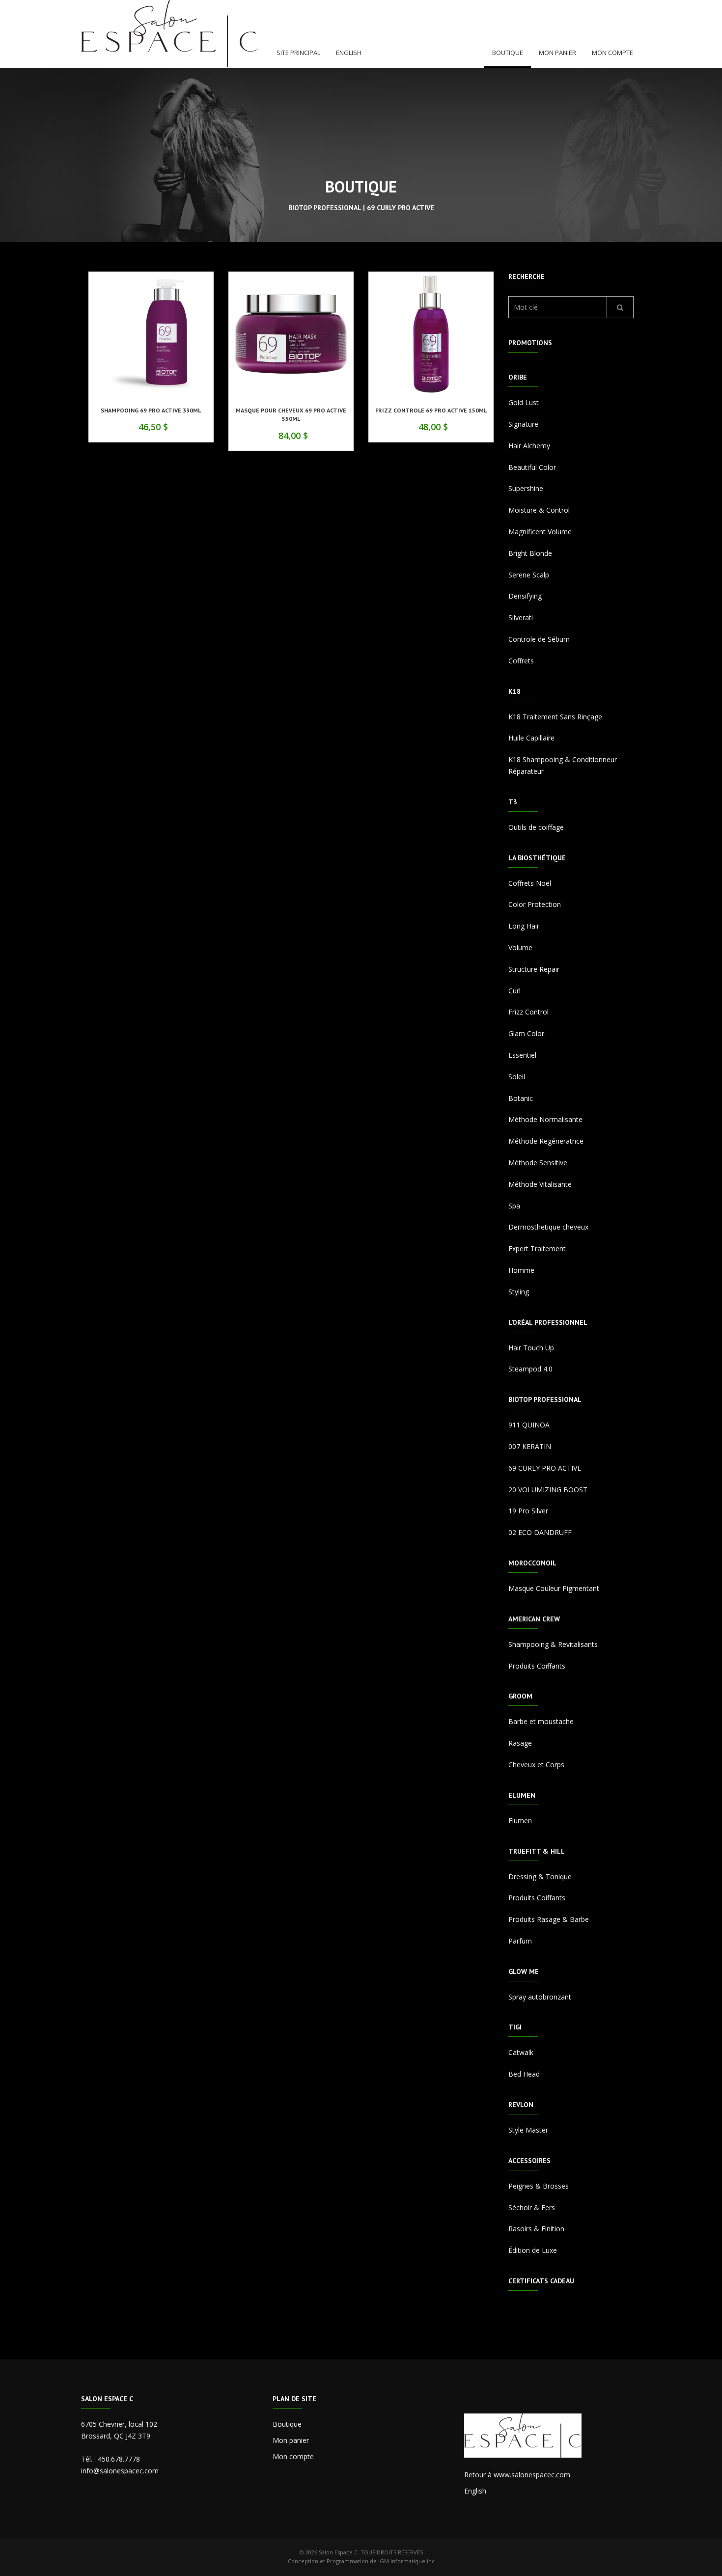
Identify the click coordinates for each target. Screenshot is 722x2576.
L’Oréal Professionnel (548, 1322)
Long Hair (524, 926)
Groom (520, 1696)
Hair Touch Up (531, 1348)
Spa (514, 1206)
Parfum (520, 1941)
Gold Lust (524, 402)
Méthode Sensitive (538, 1163)
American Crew (534, 1619)
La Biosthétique (537, 858)
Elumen (522, 1795)
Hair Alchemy (529, 446)
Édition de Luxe (533, 2250)
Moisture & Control (539, 510)
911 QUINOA (529, 1425)
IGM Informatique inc (406, 2561)
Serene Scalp (529, 575)
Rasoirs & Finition (536, 2229)
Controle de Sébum (539, 639)
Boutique (508, 53)
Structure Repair (534, 969)
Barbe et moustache (541, 1721)
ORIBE (518, 377)
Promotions (530, 343)
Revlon (521, 2105)
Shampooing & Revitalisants (553, 1644)
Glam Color (526, 1033)
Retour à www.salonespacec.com (517, 2475)
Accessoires (529, 2161)
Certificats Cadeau (541, 2281)
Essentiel (522, 1055)
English (349, 53)
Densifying (525, 596)
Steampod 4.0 (530, 1369)
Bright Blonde (530, 553)
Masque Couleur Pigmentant (554, 1588)
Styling (519, 1292)
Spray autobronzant (540, 1997)
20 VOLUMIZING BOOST (548, 1490)
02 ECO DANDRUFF (540, 1532)
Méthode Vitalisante (540, 1184)
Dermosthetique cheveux (548, 1227)
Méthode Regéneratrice (546, 1141)
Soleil (517, 1077)
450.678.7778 (119, 2459)
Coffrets (521, 661)
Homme (521, 1270)
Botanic (521, 1098)
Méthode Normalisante (545, 1119)
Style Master (528, 2130)
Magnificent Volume (540, 532)
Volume (520, 947)
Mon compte (612, 53)
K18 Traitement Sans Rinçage (555, 717)
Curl (514, 991)
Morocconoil (532, 1563)
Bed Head (524, 2074)
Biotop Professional (545, 1399)
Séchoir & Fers (532, 2207)
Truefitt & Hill (537, 1851)
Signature (523, 424)
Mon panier (557, 53)
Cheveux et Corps (536, 1765)
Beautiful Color (532, 467)
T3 (513, 802)
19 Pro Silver (528, 1511)
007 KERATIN (530, 1446)
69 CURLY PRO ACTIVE (545, 1468)
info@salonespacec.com (120, 2471)
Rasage (520, 1743)
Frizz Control (528, 1012)
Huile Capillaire (531, 738)
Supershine (526, 488)
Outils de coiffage (536, 827)
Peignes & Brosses (539, 2186)
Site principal (298, 53)
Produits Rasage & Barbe (549, 1919)
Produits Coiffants (537, 1666)
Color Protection (535, 904)
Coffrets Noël (530, 883)
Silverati (521, 617)
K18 (514, 691)
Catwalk (521, 2052)
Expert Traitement (537, 1248)
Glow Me (524, 1972)
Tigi (515, 2027)
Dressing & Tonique (540, 1877)
